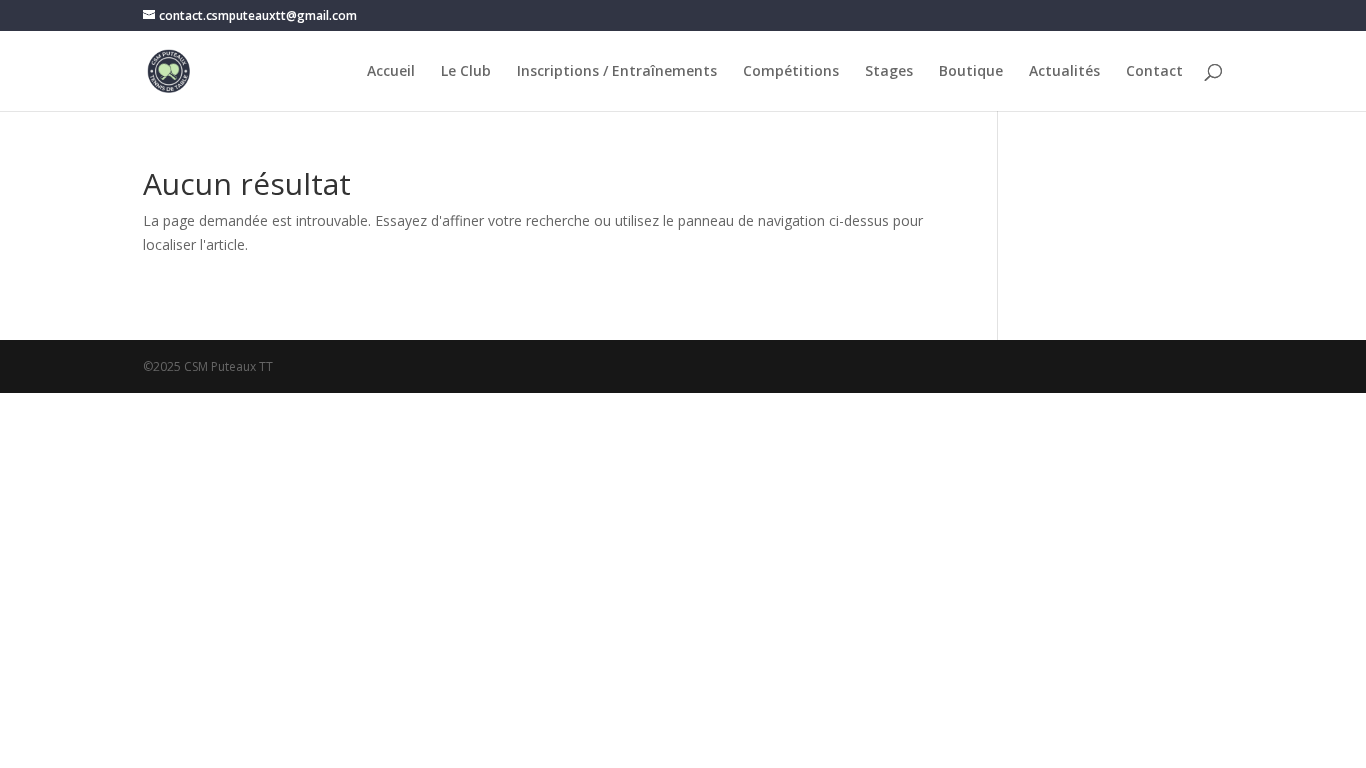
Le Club (466, 72)
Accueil (391, 72)
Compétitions (791, 72)
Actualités (1064, 72)
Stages (889, 72)
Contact (1154, 72)
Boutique (971, 72)
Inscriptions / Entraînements (617, 72)
